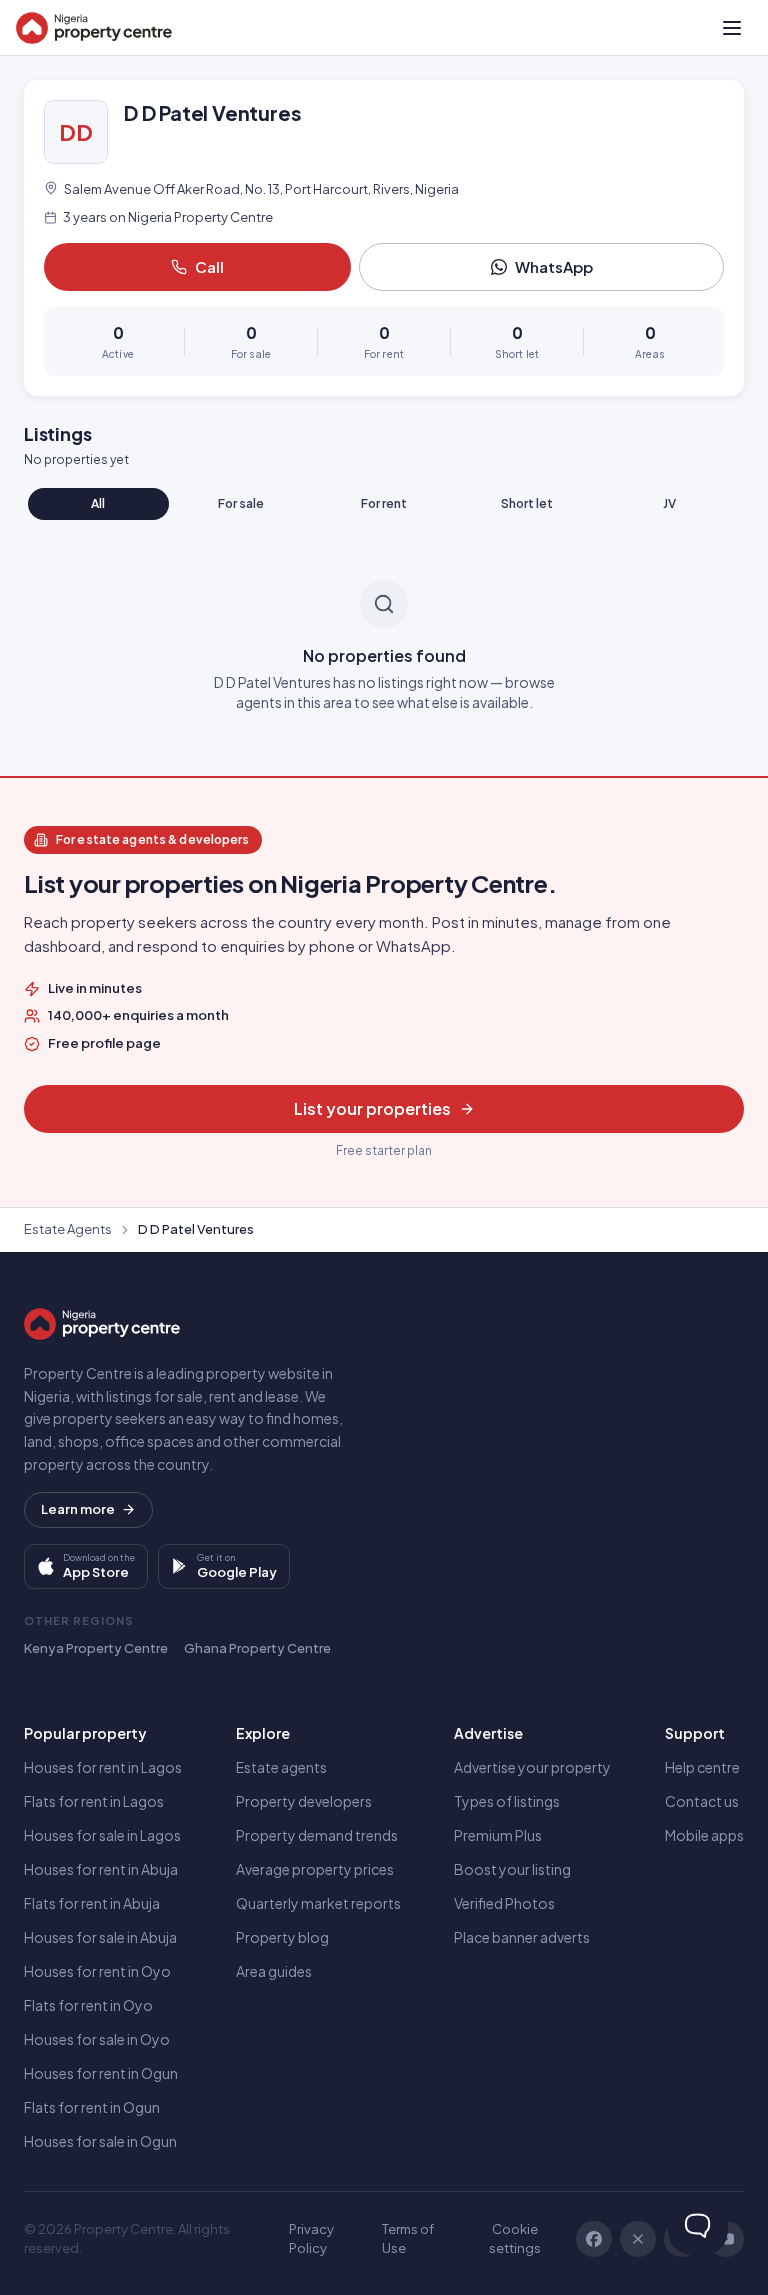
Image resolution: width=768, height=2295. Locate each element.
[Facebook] (594, 2239)
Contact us (702, 1801)
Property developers (304, 1801)
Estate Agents (68, 1229)
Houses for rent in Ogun (101, 2073)
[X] (638, 2239)
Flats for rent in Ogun (92, 2107)
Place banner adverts (522, 1937)
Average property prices (315, 1869)
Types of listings (507, 1801)
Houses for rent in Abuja (101, 1869)
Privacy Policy (311, 2239)
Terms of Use (408, 2239)
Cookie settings (515, 2239)
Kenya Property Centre (96, 1648)
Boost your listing (512, 1869)
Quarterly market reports (318, 1903)
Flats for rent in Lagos (94, 1801)
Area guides (274, 1971)
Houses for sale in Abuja (100, 1937)
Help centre (702, 1767)
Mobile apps (704, 1835)
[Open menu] (732, 28)
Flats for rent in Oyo (88, 2005)
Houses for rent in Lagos (103, 1767)
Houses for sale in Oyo (97, 2039)
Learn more (78, 1509)
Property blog (282, 1937)
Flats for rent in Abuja (92, 1903)
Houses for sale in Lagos (102, 1835)
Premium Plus (498, 1835)
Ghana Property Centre (257, 1648)
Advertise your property (532, 1767)
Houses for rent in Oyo (97, 1971)
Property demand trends (317, 1835)
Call (209, 266)
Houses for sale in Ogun (100, 2141)
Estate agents (281, 1767)
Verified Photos (504, 1903)
